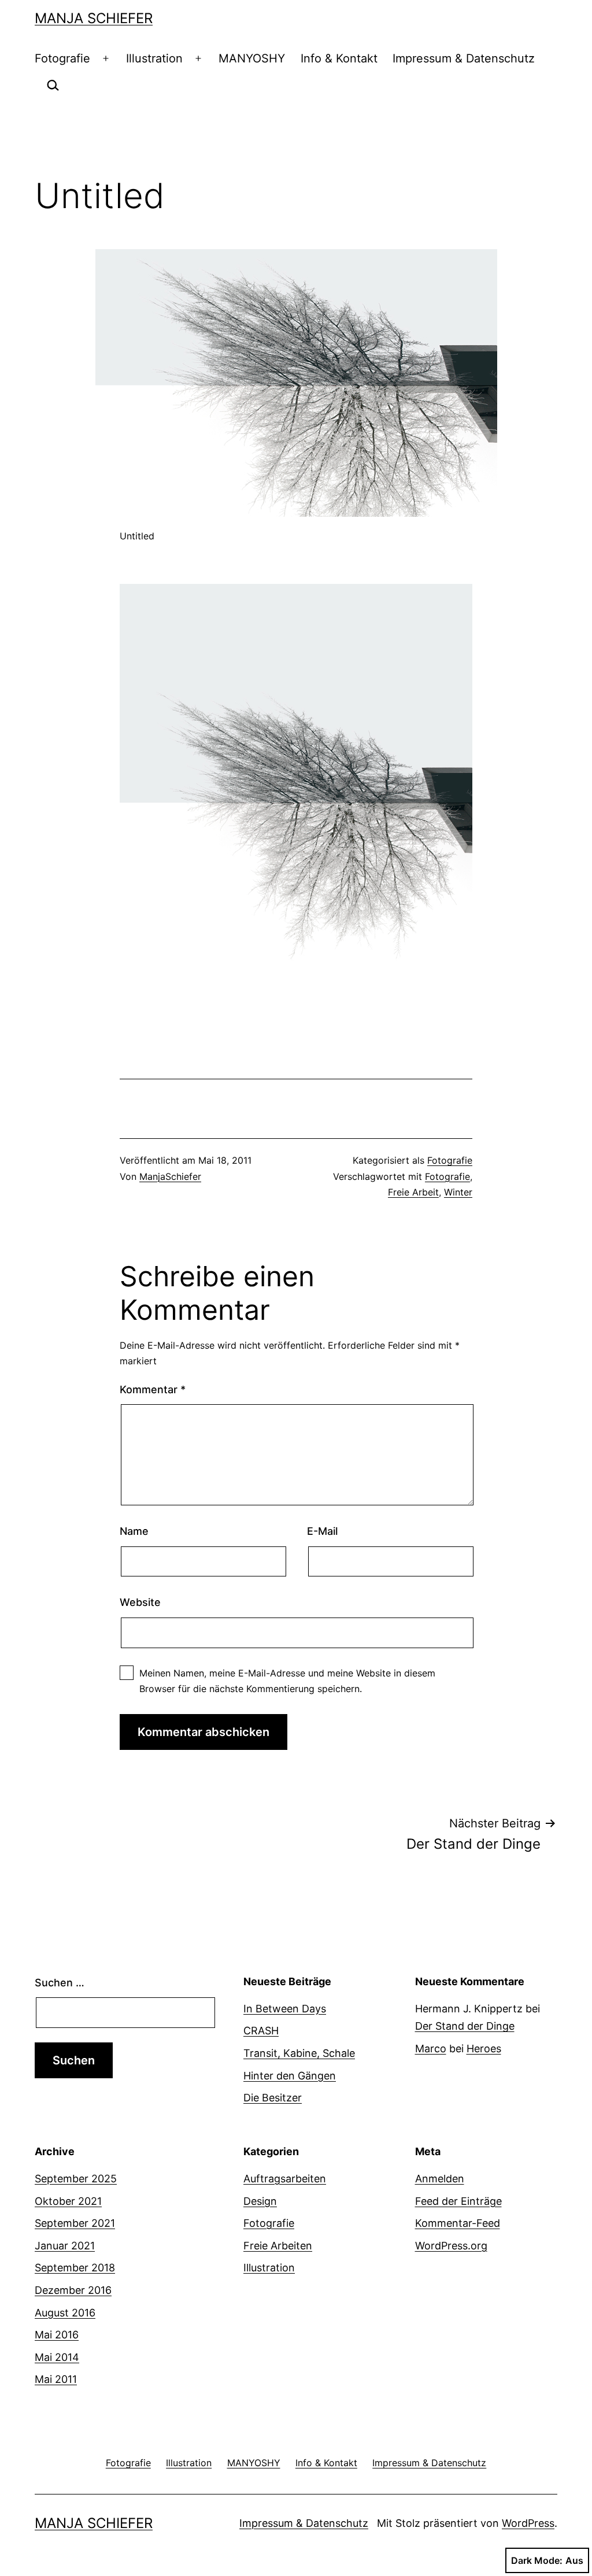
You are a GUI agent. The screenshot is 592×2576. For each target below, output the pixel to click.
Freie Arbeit (413, 1192)
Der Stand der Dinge (465, 2026)
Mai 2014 (57, 2357)
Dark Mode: (537, 2560)
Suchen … (60, 1983)
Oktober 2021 (68, 2201)
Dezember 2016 (73, 2290)
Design (260, 2201)
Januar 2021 (65, 2246)
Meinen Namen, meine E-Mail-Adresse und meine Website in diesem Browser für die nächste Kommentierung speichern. (287, 1681)
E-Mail (322, 1531)
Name (134, 1531)
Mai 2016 (57, 2335)
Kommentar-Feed (458, 2223)
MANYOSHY (252, 58)
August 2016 (65, 2313)
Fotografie (62, 58)
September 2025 (76, 2179)
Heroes (484, 2048)
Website (140, 1602)
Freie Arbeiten (278, 2246)
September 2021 (75, 2223)
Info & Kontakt (339, 58)
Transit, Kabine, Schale (299, 2053)
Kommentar (153, 1389)
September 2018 (75, 2268)
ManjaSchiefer (170, 1176)
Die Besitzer (273, 2098)
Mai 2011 (56, 2379)
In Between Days (285, 2009)
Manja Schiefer (94, 18)
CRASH (261, 2031)
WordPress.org (451, 2246)
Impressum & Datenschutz (464, 58)
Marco (431, 2048)
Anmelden (440, 2179)
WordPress (528, 2523)
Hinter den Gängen (290, 2076)
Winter (458, 1192)
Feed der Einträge (458, 2201)
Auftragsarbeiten (285, 2179)
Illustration (154, 58)
